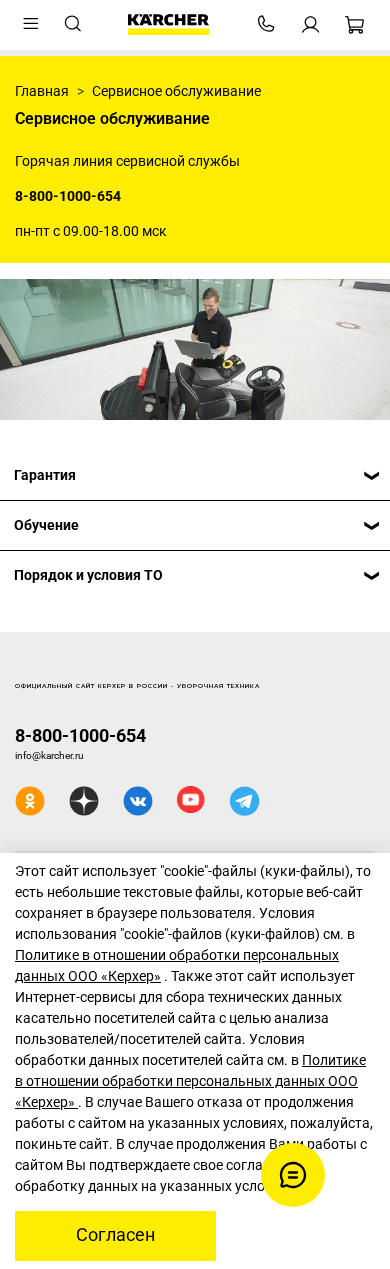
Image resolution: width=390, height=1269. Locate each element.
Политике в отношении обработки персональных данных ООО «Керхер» (190, 1081)
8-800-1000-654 (80, 735)
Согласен (115, 1235)
